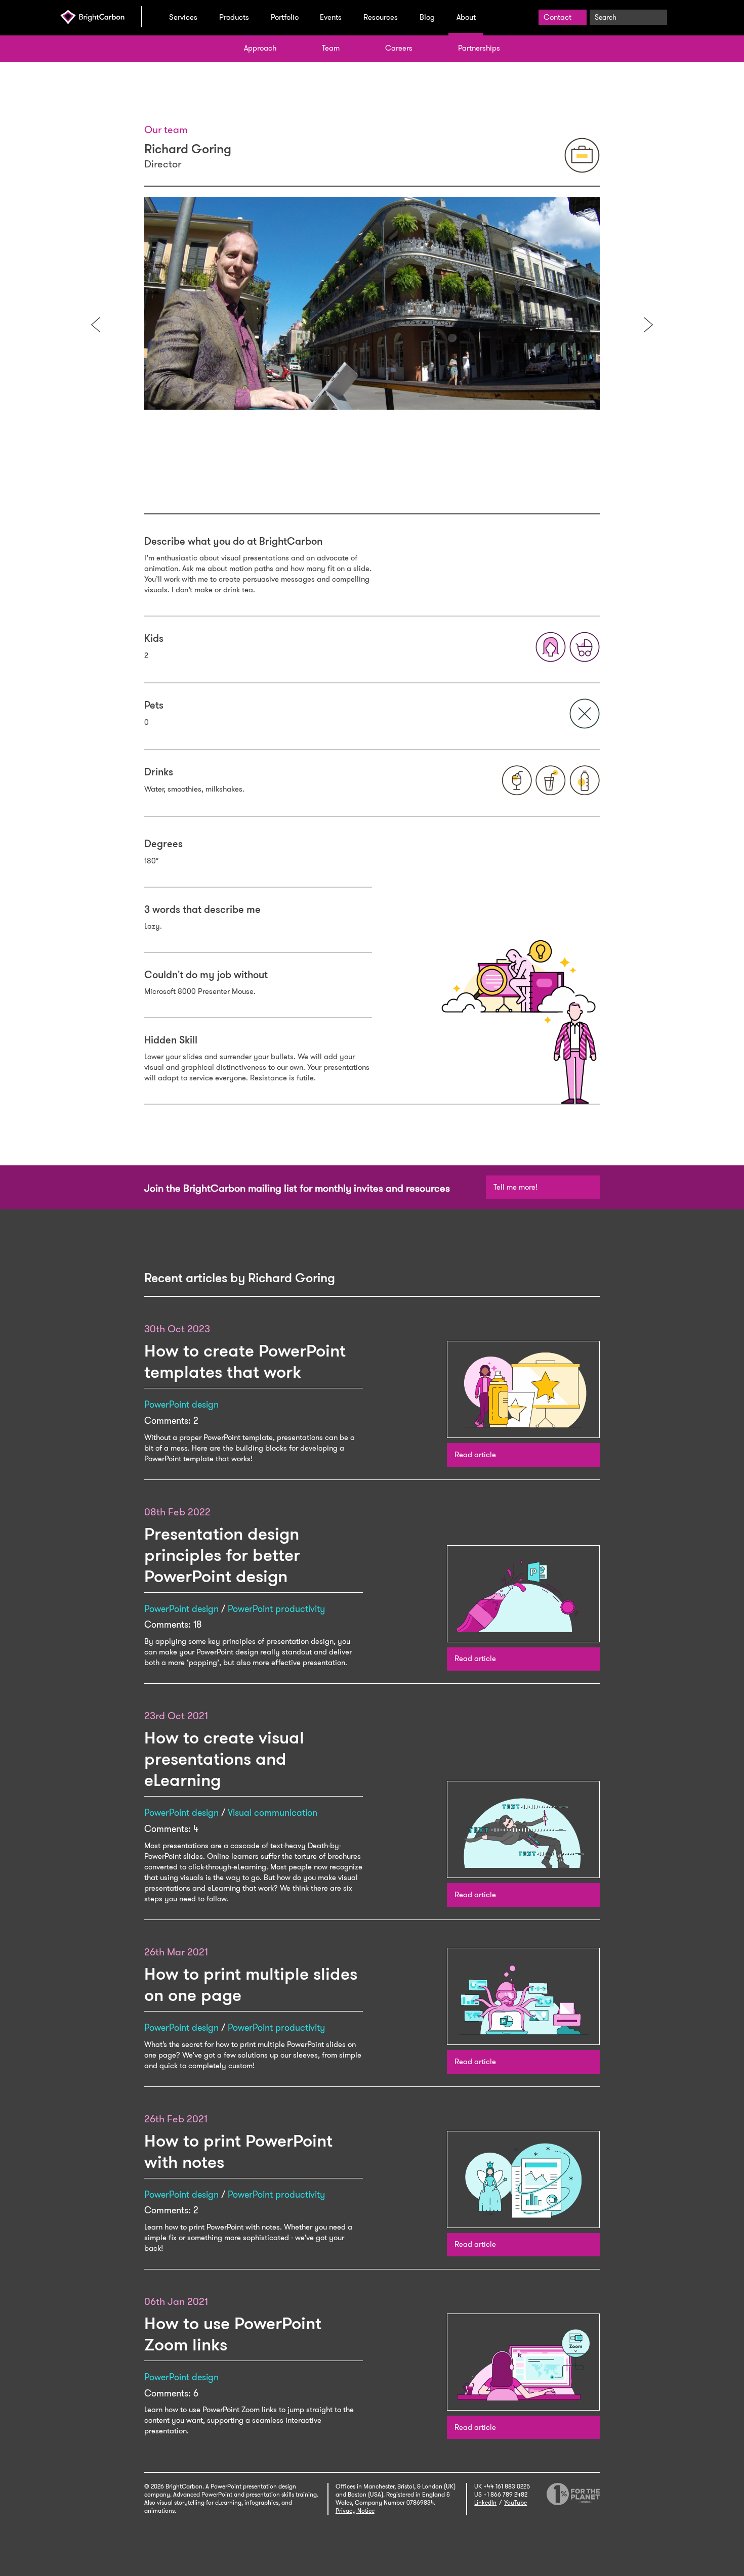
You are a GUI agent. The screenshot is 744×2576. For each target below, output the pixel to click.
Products (234, 17)
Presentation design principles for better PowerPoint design (222, 1555)
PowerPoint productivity (276, 1609)
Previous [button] (96, 325)
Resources (381, 17)
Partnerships (479, 48)
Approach (260, 48)
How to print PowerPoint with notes (238, 2151)
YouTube (515, 2503)
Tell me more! (515, 1187)
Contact (557, 17)
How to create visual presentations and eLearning (224, 1759)
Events (331, 17)
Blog (427, 17)
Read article (475, 1455)
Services (183, 17)
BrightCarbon (101, 17)
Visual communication (273, 1813)
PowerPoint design (181, 1405)
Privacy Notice (355, 2511)
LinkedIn (485, 2503)
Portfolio (285, 17)
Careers (399, 48)
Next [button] (648, 325)
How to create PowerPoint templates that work (245, 1361)
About (466, 17)
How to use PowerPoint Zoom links (233, 2334)
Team (331, 48)
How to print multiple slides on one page (251, 1984)
